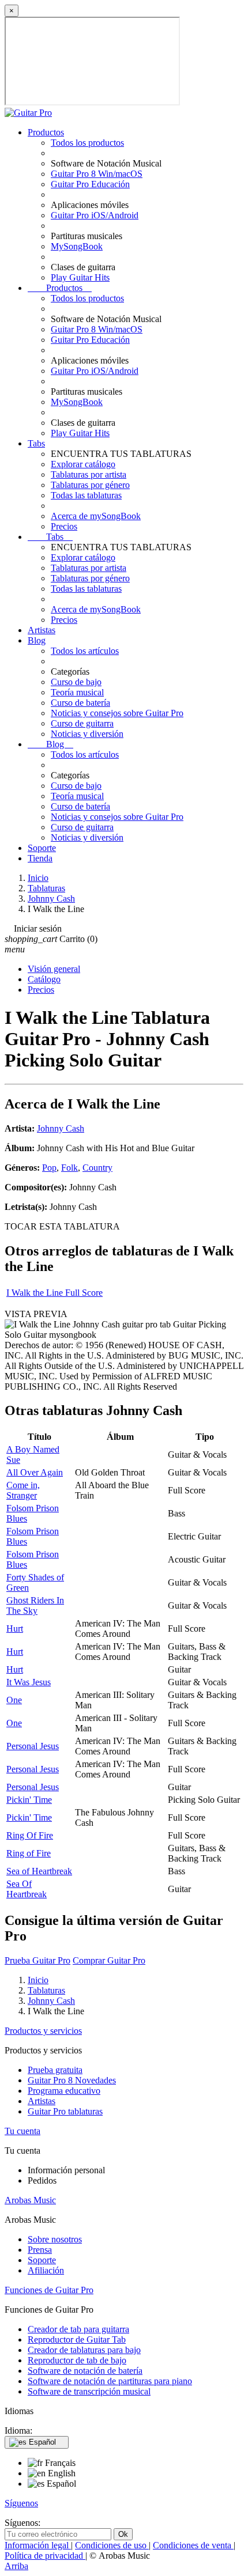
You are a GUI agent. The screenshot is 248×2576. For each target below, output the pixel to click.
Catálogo (44, 979)
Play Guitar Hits (80, 277)
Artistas (42, 630)
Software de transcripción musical (89, 2391)
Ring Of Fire (30, 1835)
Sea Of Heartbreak (27, 1889)
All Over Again (35, 1472)
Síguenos (21, 2503)
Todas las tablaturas (86, 495)
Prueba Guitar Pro (37, 1960)
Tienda (40, 858)
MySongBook (77, 246)
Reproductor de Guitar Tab (77, 2339)
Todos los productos (87, 143)
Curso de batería (80, 703)
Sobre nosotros (55, 2239)
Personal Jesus (33, 1746)
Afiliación (46, 2270)
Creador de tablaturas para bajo (84, 2350)
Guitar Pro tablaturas (65, 2111)
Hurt (15, 1629)
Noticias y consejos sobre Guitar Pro (117, 713)
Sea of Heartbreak (39, 1871)
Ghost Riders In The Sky (35, 1605)
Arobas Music (30, 2200)
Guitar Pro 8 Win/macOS (97, 174)
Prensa (40, 2250)
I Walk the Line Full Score (55, 1293)
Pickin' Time (29, 1800)
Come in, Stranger (23, 1490)
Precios (64, 526)
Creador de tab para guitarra (78, 2329)
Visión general (54, 969)
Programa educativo (64, 2091)
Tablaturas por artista (89, 474)
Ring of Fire (29, 1853)
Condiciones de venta (193, 2545)
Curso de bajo (76, 682)
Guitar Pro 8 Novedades (72, 2080)
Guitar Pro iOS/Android (95, 215)
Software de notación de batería (85, 2371)
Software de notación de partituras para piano (110, 2381)
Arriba (16, 2566)
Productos (46, 132)
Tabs (36, 443)
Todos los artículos (85, 651)
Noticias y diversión (87, 734)
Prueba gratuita (55, 2070)
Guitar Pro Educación (90, 184)
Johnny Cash (61, 1128)
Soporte (42, 848)
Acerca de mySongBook (96, 516)
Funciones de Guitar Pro (49, 2290)
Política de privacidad (45, 2556)
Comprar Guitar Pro (109, 1960)
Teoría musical (77, 692)
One (14, 1700)
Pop (49, 1168)
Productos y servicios (43, 2031)
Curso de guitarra (82, 723)
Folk (69, 1168)
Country (97, 1168)
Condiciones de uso (112, 2545)
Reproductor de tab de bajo (77, 2360)
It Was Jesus (29, 1682)
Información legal (38, 2545)
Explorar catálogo (83, 464)
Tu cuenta (22, 2131)
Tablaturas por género (90, 485)
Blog (37, 640)
